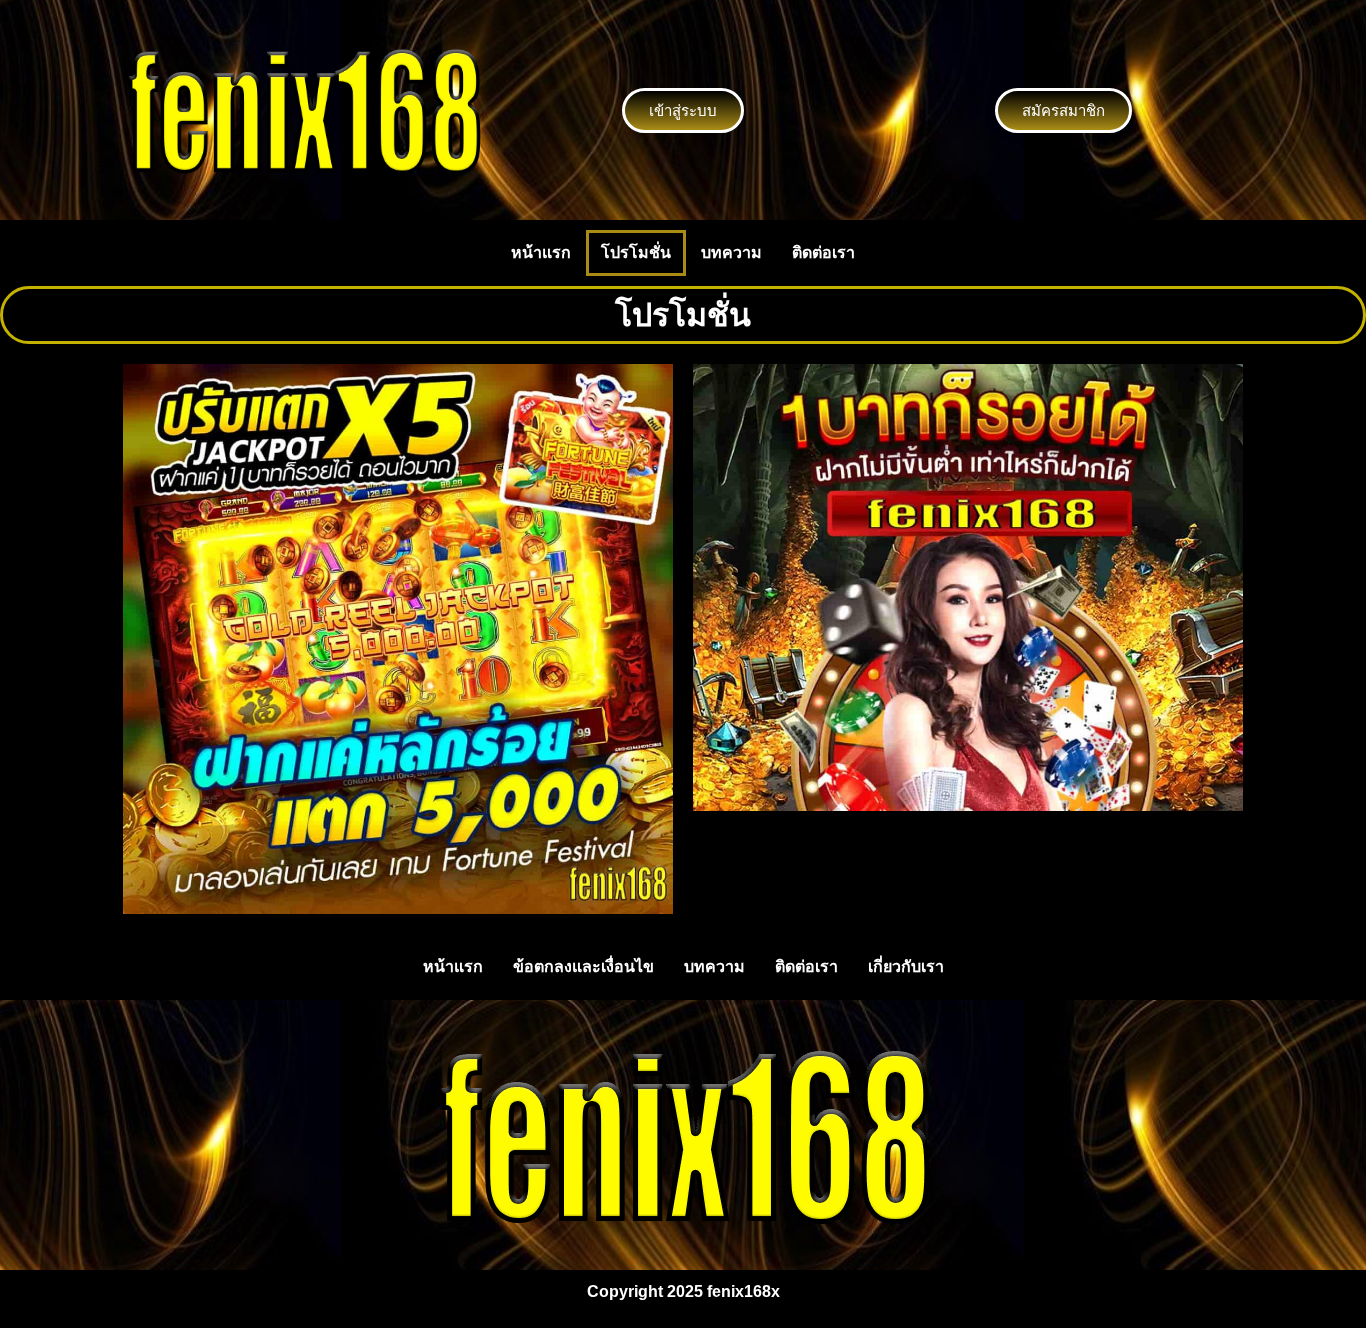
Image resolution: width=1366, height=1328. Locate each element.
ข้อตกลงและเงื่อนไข (583, 966)
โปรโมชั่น (636, 252)
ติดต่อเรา (823, 252)
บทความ (731, 252)
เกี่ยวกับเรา (906, 966)
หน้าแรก (541, 252)
